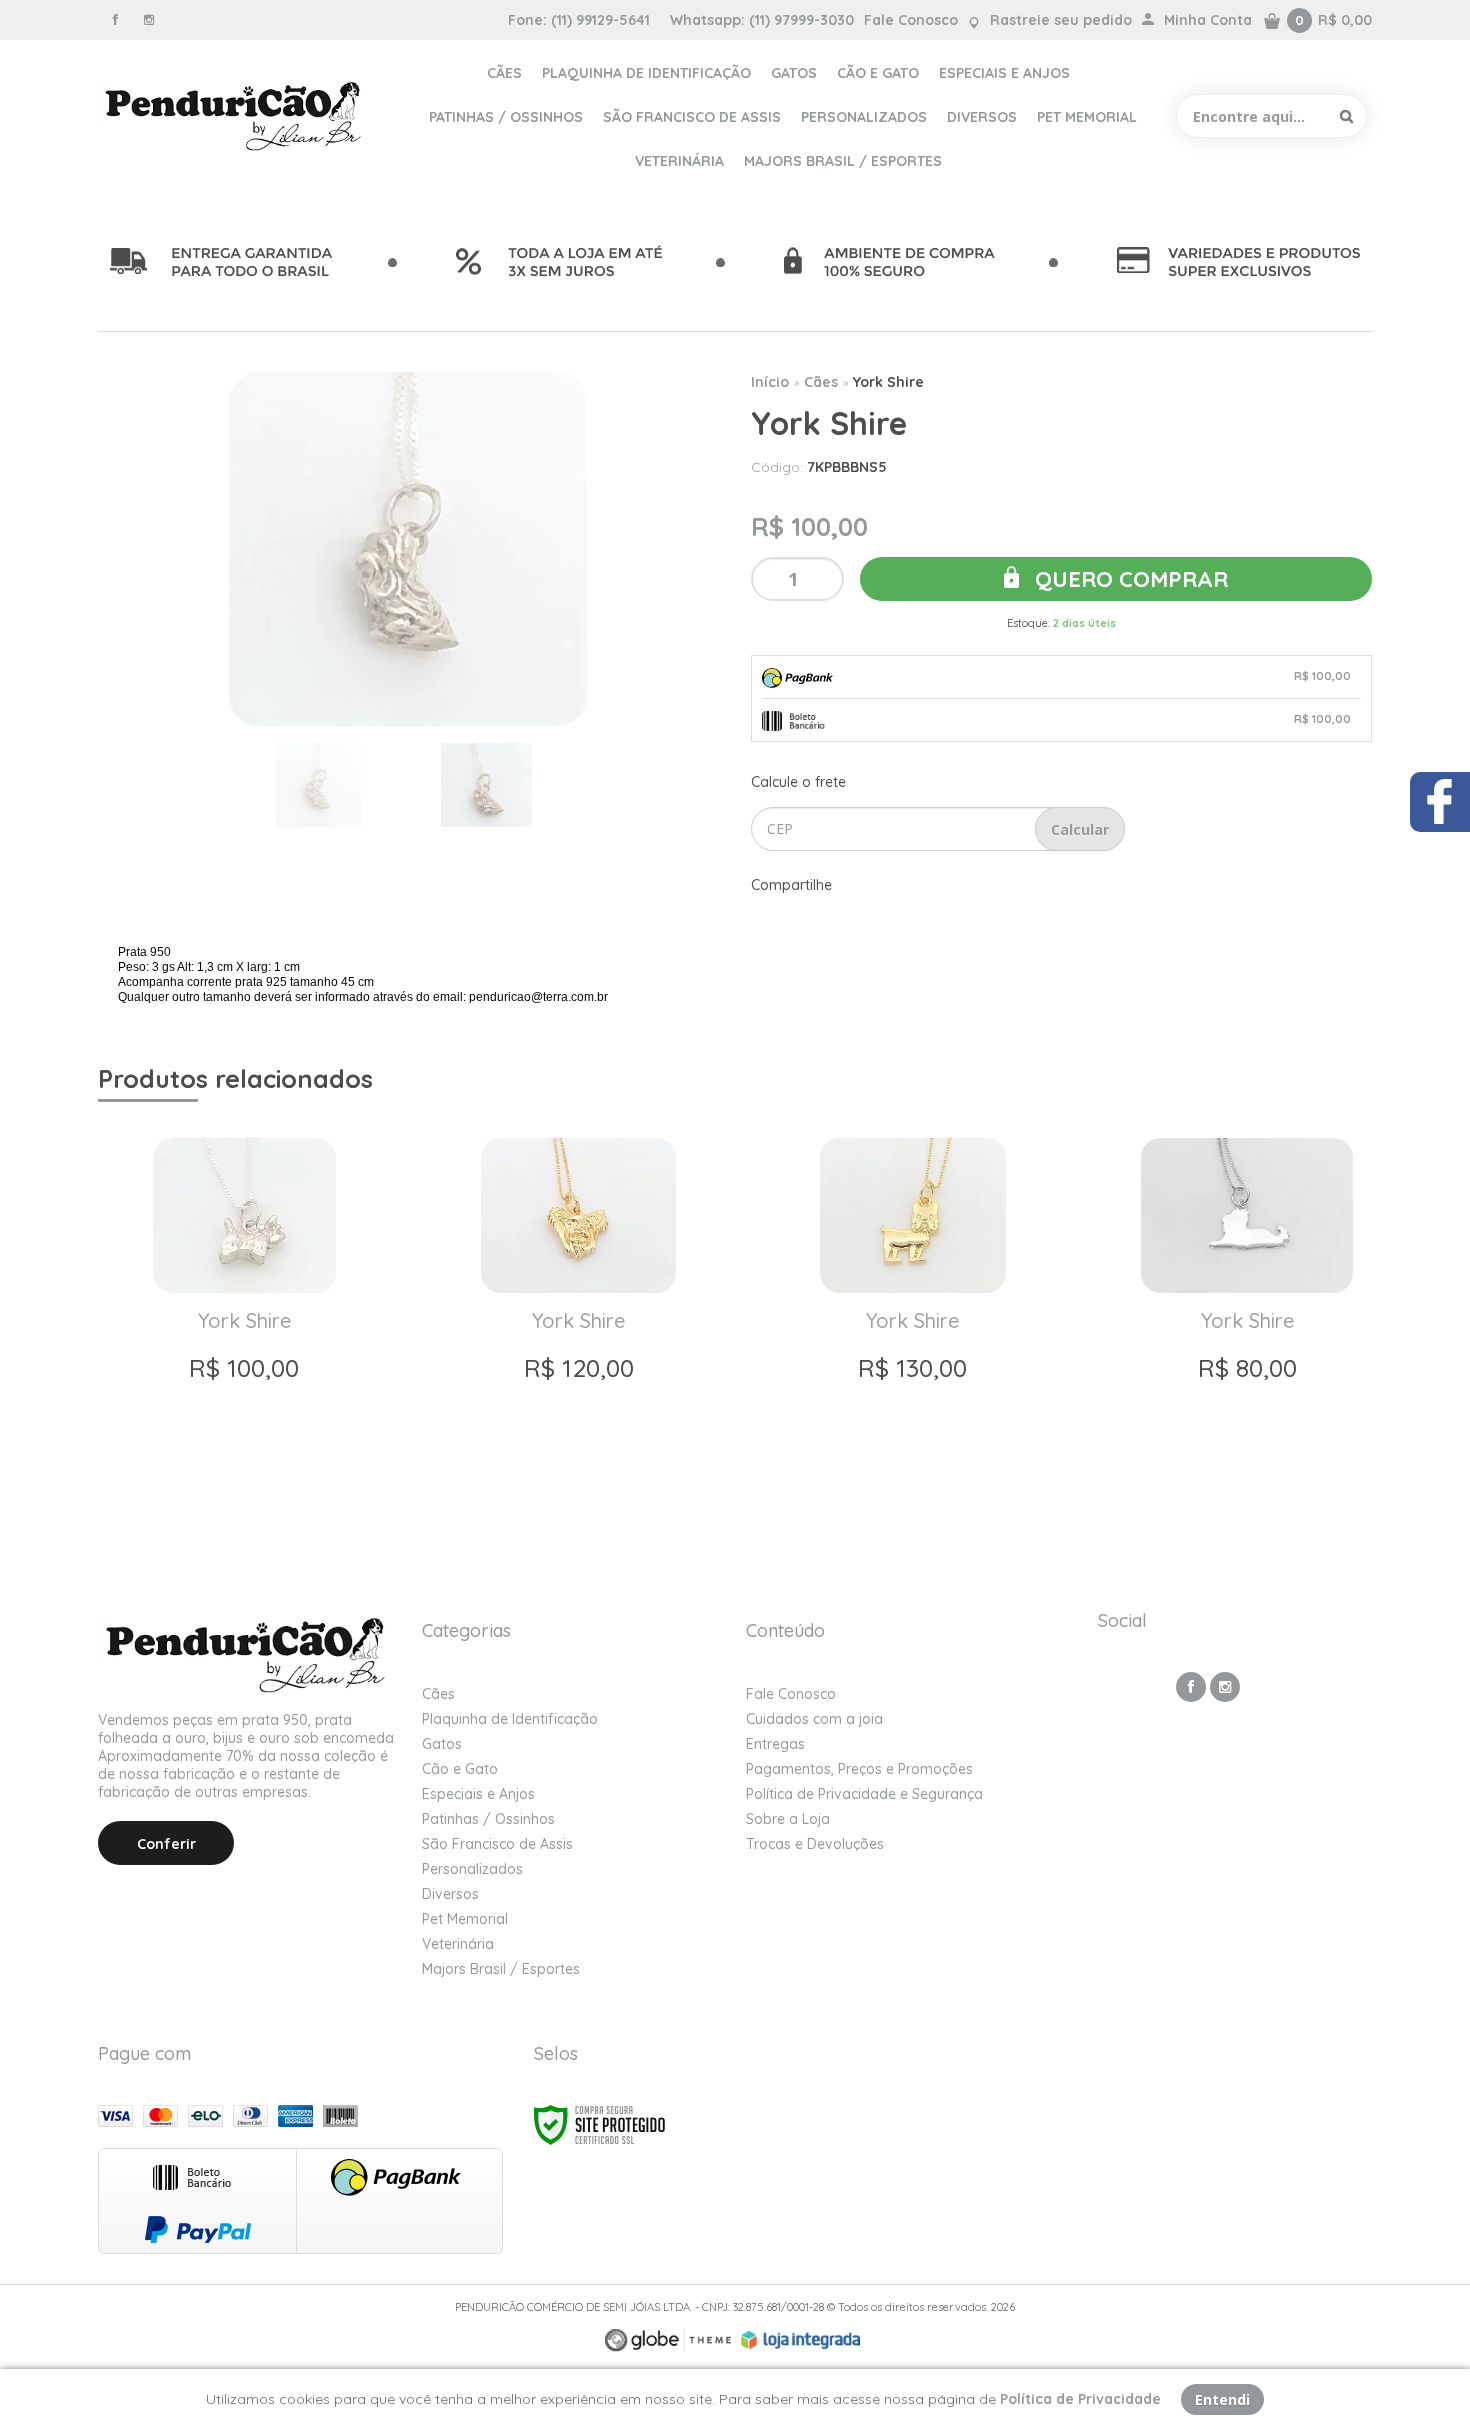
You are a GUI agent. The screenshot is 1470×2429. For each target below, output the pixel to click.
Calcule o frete (798, 782)
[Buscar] (1346, 116)
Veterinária (458, 1944)
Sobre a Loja (788, 1819)
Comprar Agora (243, 1488)
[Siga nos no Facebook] (115, 19)
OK (1080, 829)
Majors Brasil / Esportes (501, 1969)
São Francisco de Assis (497, 1844)
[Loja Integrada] (801, 2340)
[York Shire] (243, 1323)
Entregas (775, 1744)
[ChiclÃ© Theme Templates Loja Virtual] (668, 2340)
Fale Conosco (911, 20)
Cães (821, 382)
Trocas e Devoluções (815, 1844)
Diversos (450, 1894)
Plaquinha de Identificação (510, 1719)
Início (770, 382)
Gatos (442, 1744)
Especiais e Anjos (478, 1794)
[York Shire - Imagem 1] (319, 785)
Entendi (1222, 2399)
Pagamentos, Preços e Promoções (859, 1769)
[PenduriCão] (235, 116)
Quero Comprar (1128, 579)
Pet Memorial (465, 1919)
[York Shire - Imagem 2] (487, 785)
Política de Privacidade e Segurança (864, 1794)
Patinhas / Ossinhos (488, 1819)
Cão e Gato (460, 1769)
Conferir (166, 1844)
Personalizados (472, 1869)
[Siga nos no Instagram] (149, 19)
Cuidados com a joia (814, 1719)
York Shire (888, 382)
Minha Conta (1208, 20)
